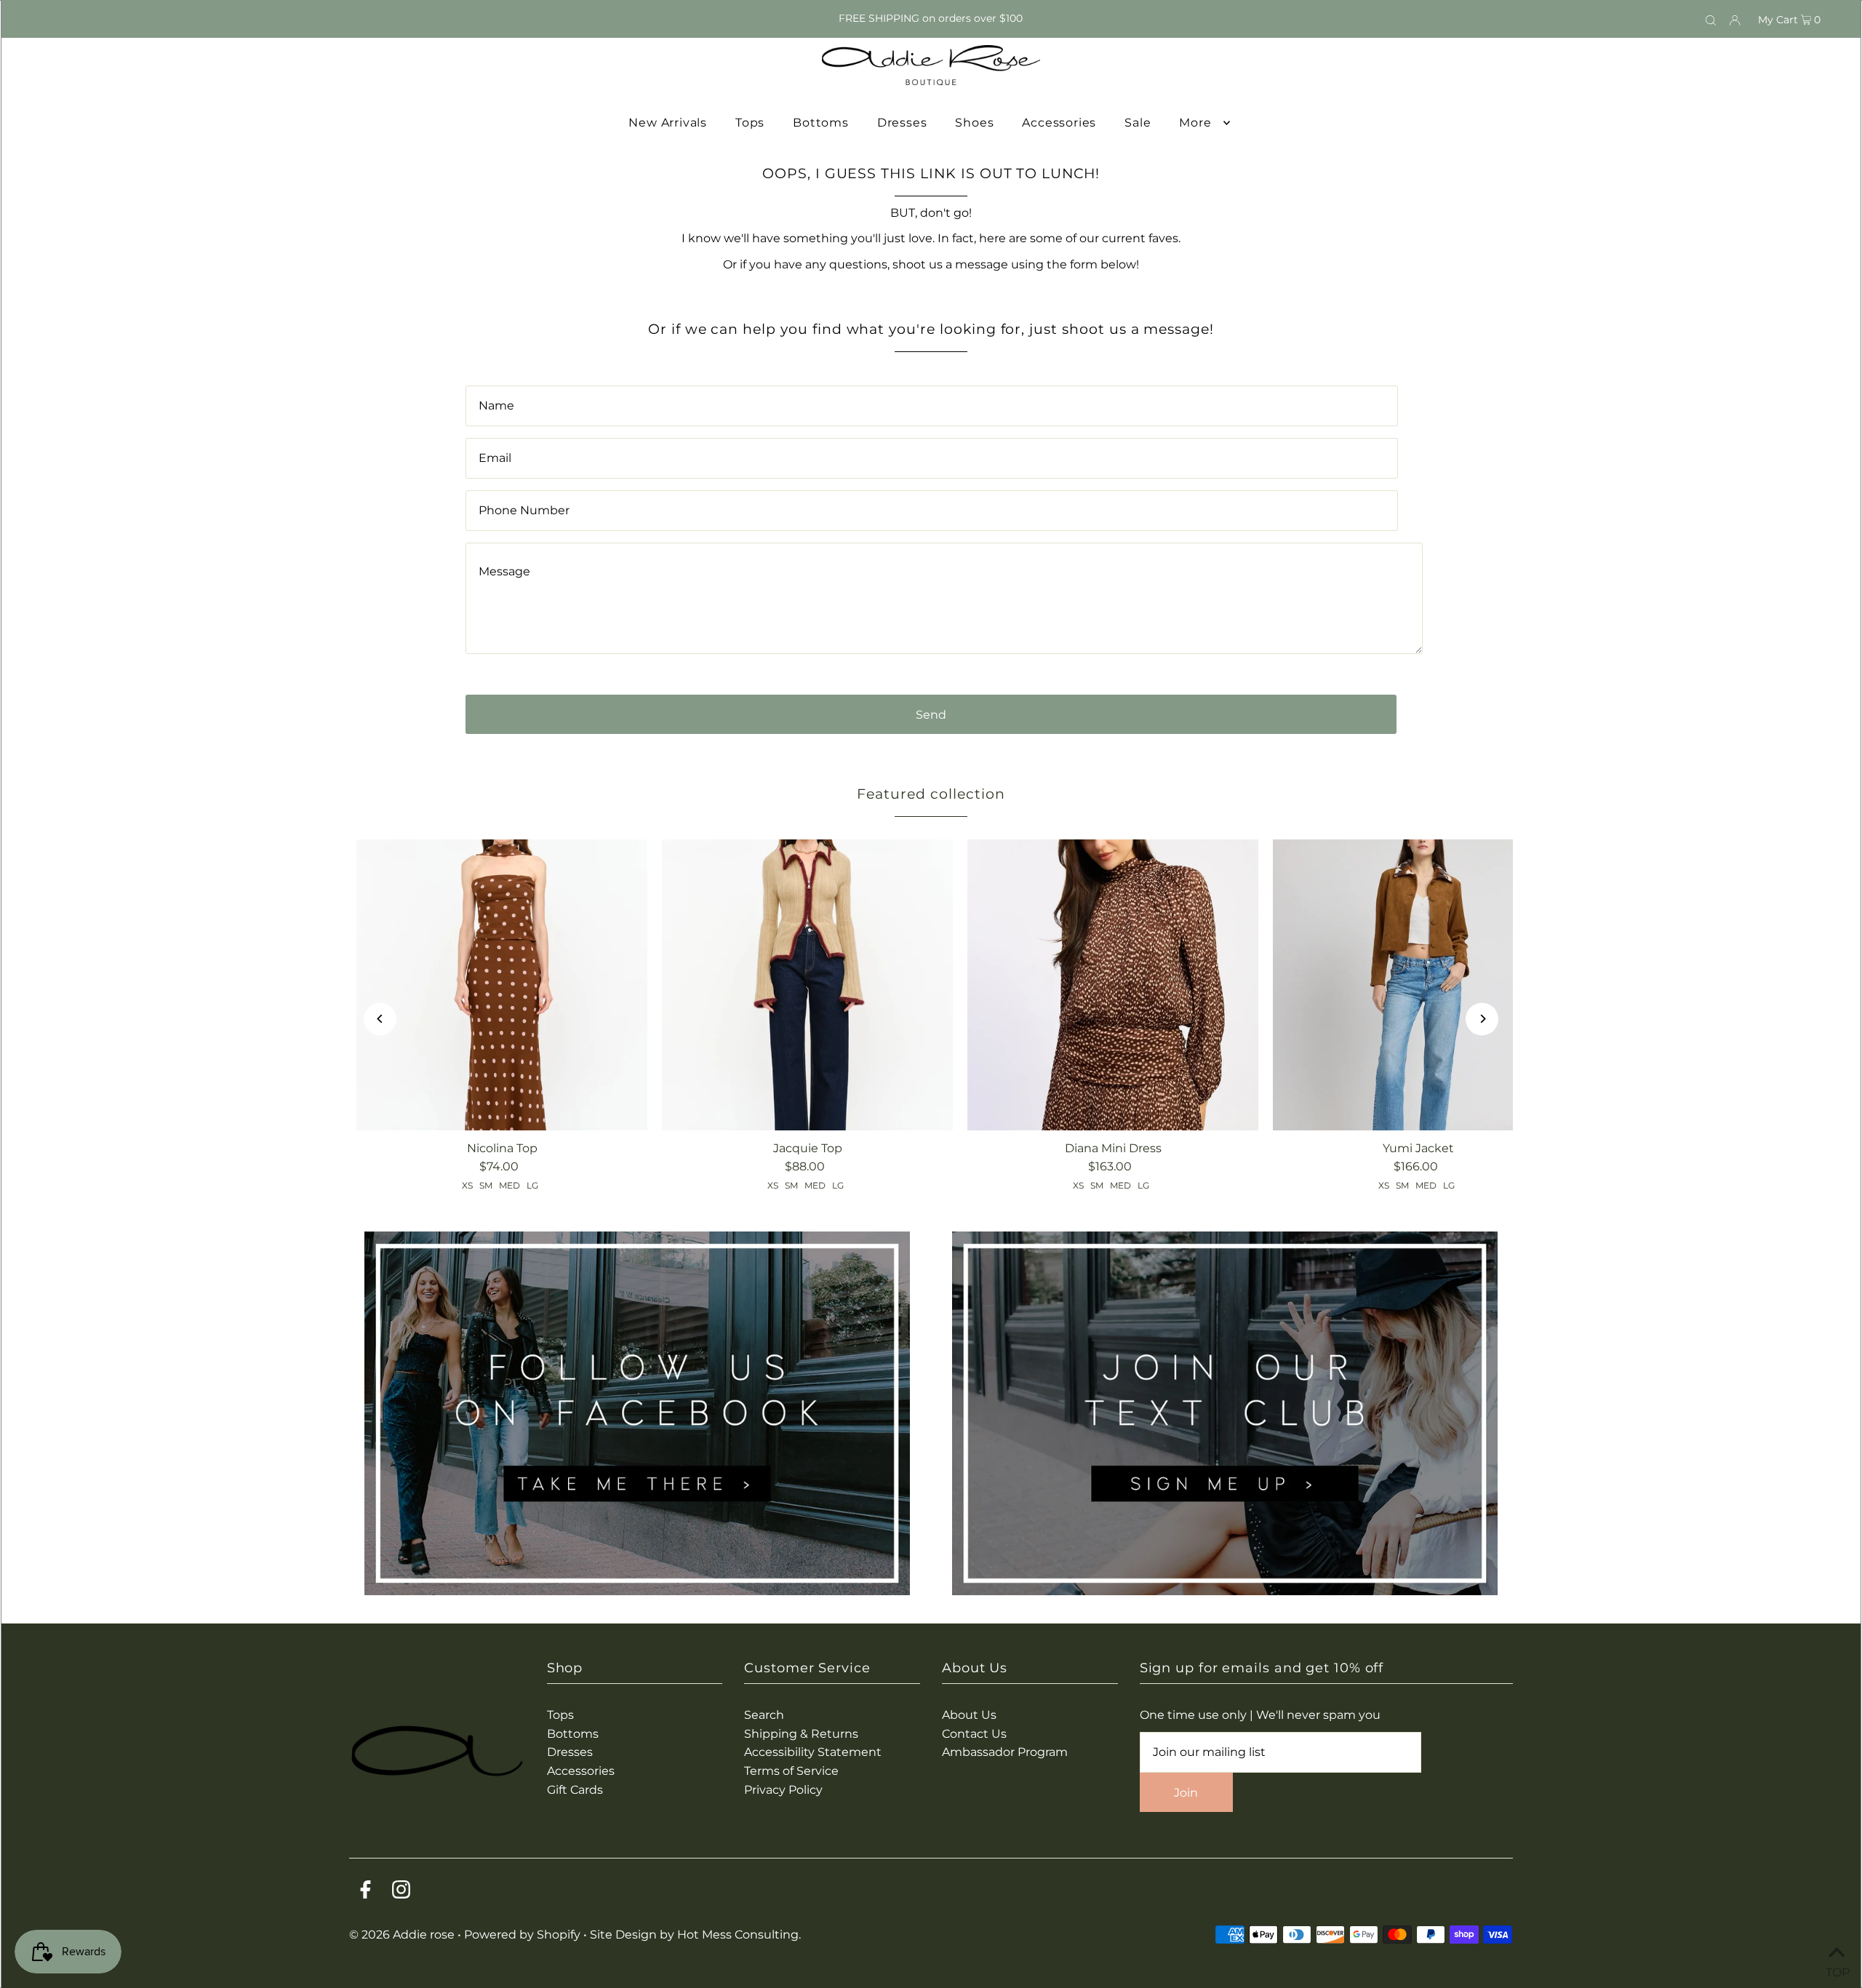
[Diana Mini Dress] (1113, 985)
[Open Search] (1711, 19)
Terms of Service (791, 1771)
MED (510, 1185)
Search (764, 1715)
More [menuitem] (1195, 123)
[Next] (1482, 1019)
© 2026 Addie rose (403, 1935)
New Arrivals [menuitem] (668, 123)
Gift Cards (575, 1790)
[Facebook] (365, 1892)
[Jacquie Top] (807, 985)
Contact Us (974, 1734)
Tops (560, 1715)
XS (467, 1185)
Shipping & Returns (801, 1734)
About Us (969, 1715)
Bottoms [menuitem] (821, 123)
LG (532, 1185)
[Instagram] (401, 1892)
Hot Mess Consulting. (739, 1935)
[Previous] (380, 1019)
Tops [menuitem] (750, 123)
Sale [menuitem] (1138, 123)
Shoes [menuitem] (974, 123)
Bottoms (573, 1734)
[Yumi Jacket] (1418, 985)
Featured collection (931, 794)
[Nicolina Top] (502, 985)
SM (486, 1185)
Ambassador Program (1005, 1752)
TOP (1837, 1969)
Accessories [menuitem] (1059, 123)
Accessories (581, 1771)
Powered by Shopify (522, 1935)
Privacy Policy (783, 1790)
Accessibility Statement (813, 1752)
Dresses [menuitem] (902, 123)
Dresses (570, 1752)
